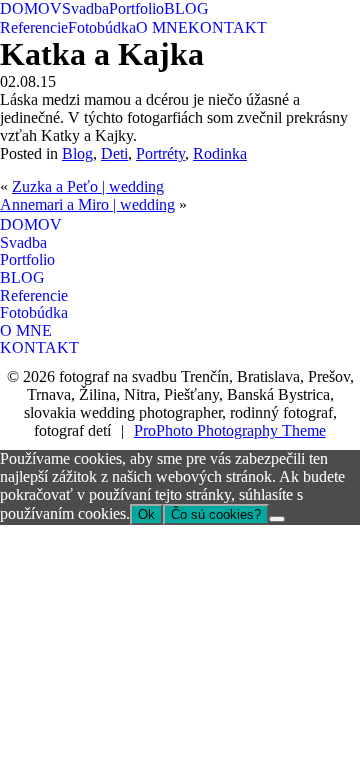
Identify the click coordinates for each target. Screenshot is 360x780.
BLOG (186, 8)
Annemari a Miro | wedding (87, 204)
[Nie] (277, 519)
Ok (146, 514)
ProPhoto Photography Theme (230, 430)
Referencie (34, 27)
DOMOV (31, 8)
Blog (77, 153)
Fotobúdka (102, 27)
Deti (114, 153)
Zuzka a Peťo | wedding (88, 186)
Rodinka (220, 153)
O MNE (162, 27)
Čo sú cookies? (216, 514)
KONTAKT (227, 27)
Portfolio (136, 8)
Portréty (160, 153)
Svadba (85, 8)
